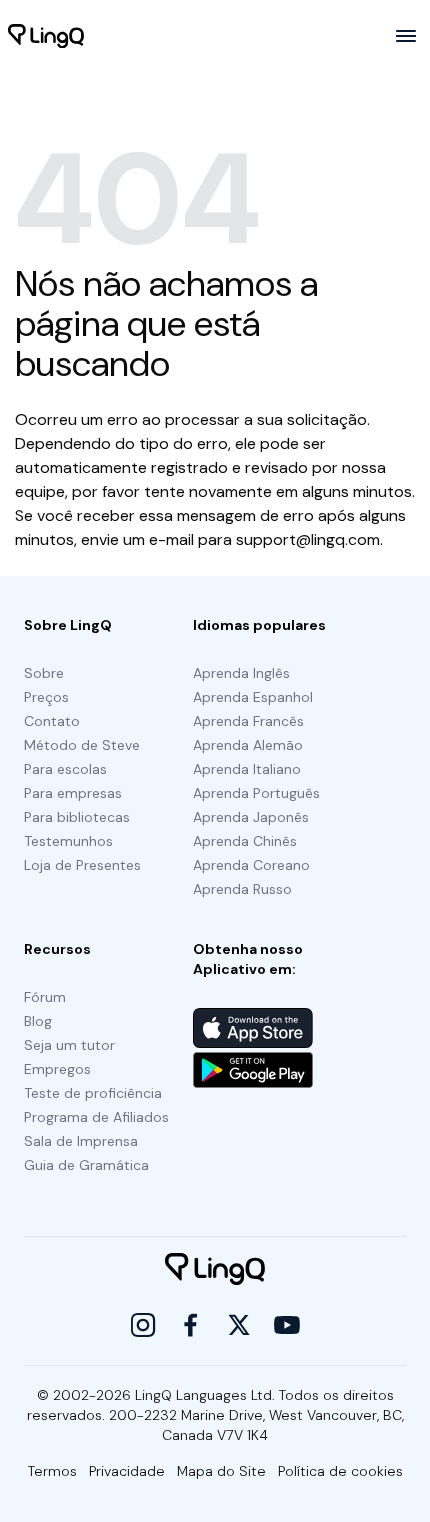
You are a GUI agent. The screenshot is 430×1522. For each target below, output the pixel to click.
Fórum (45, 997)
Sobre (44, 673)
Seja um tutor (69, 1045)
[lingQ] (46, 36)
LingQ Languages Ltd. (205, 1395)
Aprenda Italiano (247, 769)
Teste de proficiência (93, 1093)
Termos (52, 1471)
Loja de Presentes (82, 865)
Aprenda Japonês (251, 817)
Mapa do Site (221, 1471)
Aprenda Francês (248, 721)
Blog (38, 1021)
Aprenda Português (256, 793)
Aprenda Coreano (251, 865)
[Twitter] (239, 1325)
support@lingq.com (308, 539)
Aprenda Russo (242, 889)
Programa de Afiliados (96, 1117)
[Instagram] (143, 1325)
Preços (46, 697)
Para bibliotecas (77, 817)
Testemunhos (68, 841)
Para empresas (73, 793)
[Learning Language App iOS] (253, 1028)
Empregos (57, 1069)
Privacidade (127, 1471)
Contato (52, 721)
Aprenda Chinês (245, 841)
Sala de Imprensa (81, 1141)
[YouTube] (287, 1325)
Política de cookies (340, 1471)
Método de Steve (82, 745)
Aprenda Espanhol (253, 697)
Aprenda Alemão (248, 745)
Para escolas (65, 769)
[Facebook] (191, 1325)
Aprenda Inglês (241, 673)
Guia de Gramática (86, 1165)
